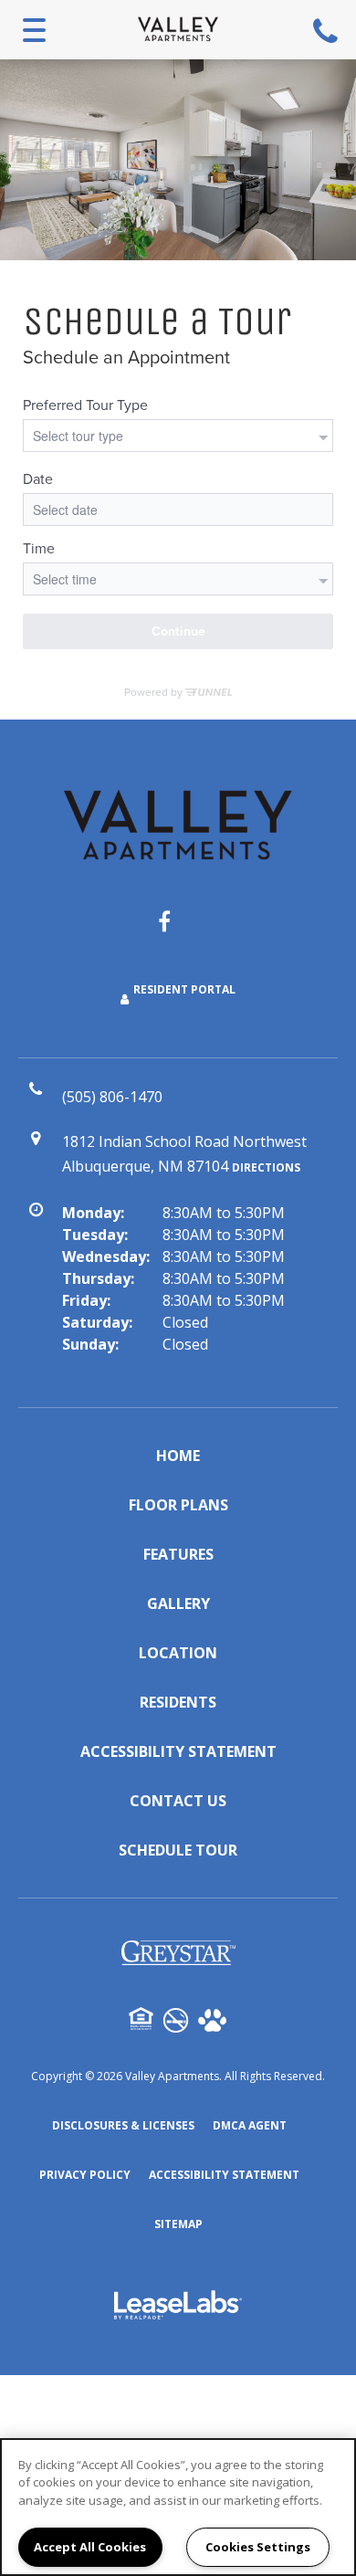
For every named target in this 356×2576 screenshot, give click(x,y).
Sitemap (178, 2224)
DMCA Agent (250, 2125)
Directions (266, 1167)
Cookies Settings (258, 2547)
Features (178, 1554)
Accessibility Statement (178, 1751)
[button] (178, 931)
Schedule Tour (178, 1850)
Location (178, 1653)
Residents (178, 1702)
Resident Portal (184, 989)
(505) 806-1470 (328, 30)
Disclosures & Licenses (123, 2125)
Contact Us (178, 1801)
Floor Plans (178, 1505)
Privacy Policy (85, 2174)
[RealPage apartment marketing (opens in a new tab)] (178, 2308)
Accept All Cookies (90, 2547)
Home (178, 1456)
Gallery (178, 1603)
